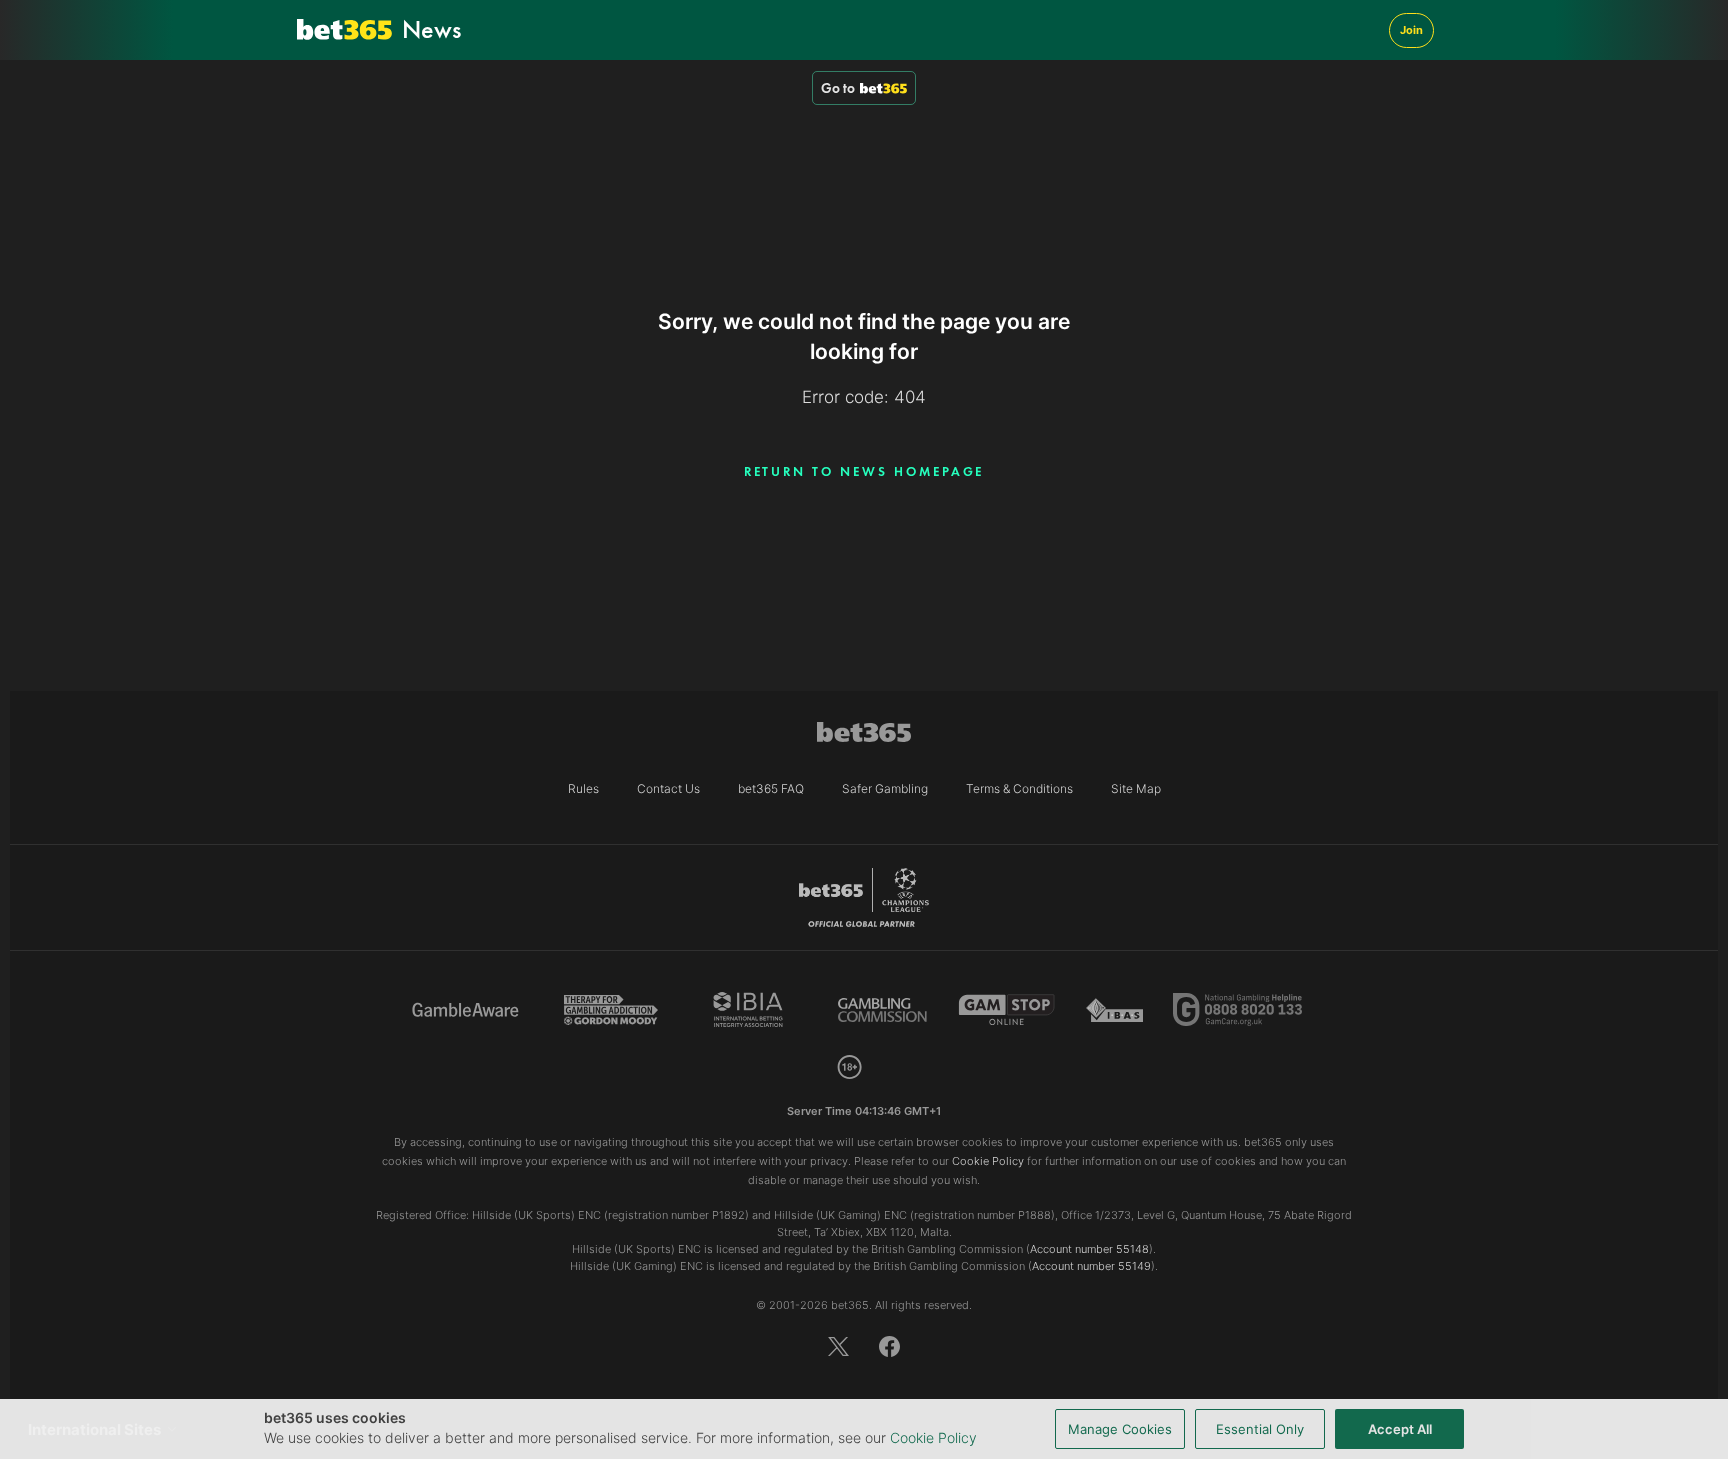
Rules (583, 788)
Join (1411, 30)
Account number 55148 (1089, 1249)
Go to (838, 88)
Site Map (1136, 788)
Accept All (1400, 1429)
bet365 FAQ (771, 788)
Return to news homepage (864, 471)
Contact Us (668, 788)
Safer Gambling (885, 788)
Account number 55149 (1091, 1266)
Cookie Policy (933, 1437)
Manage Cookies (1120, 1429)
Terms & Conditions (1019, 788)
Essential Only (1260, 1429)
